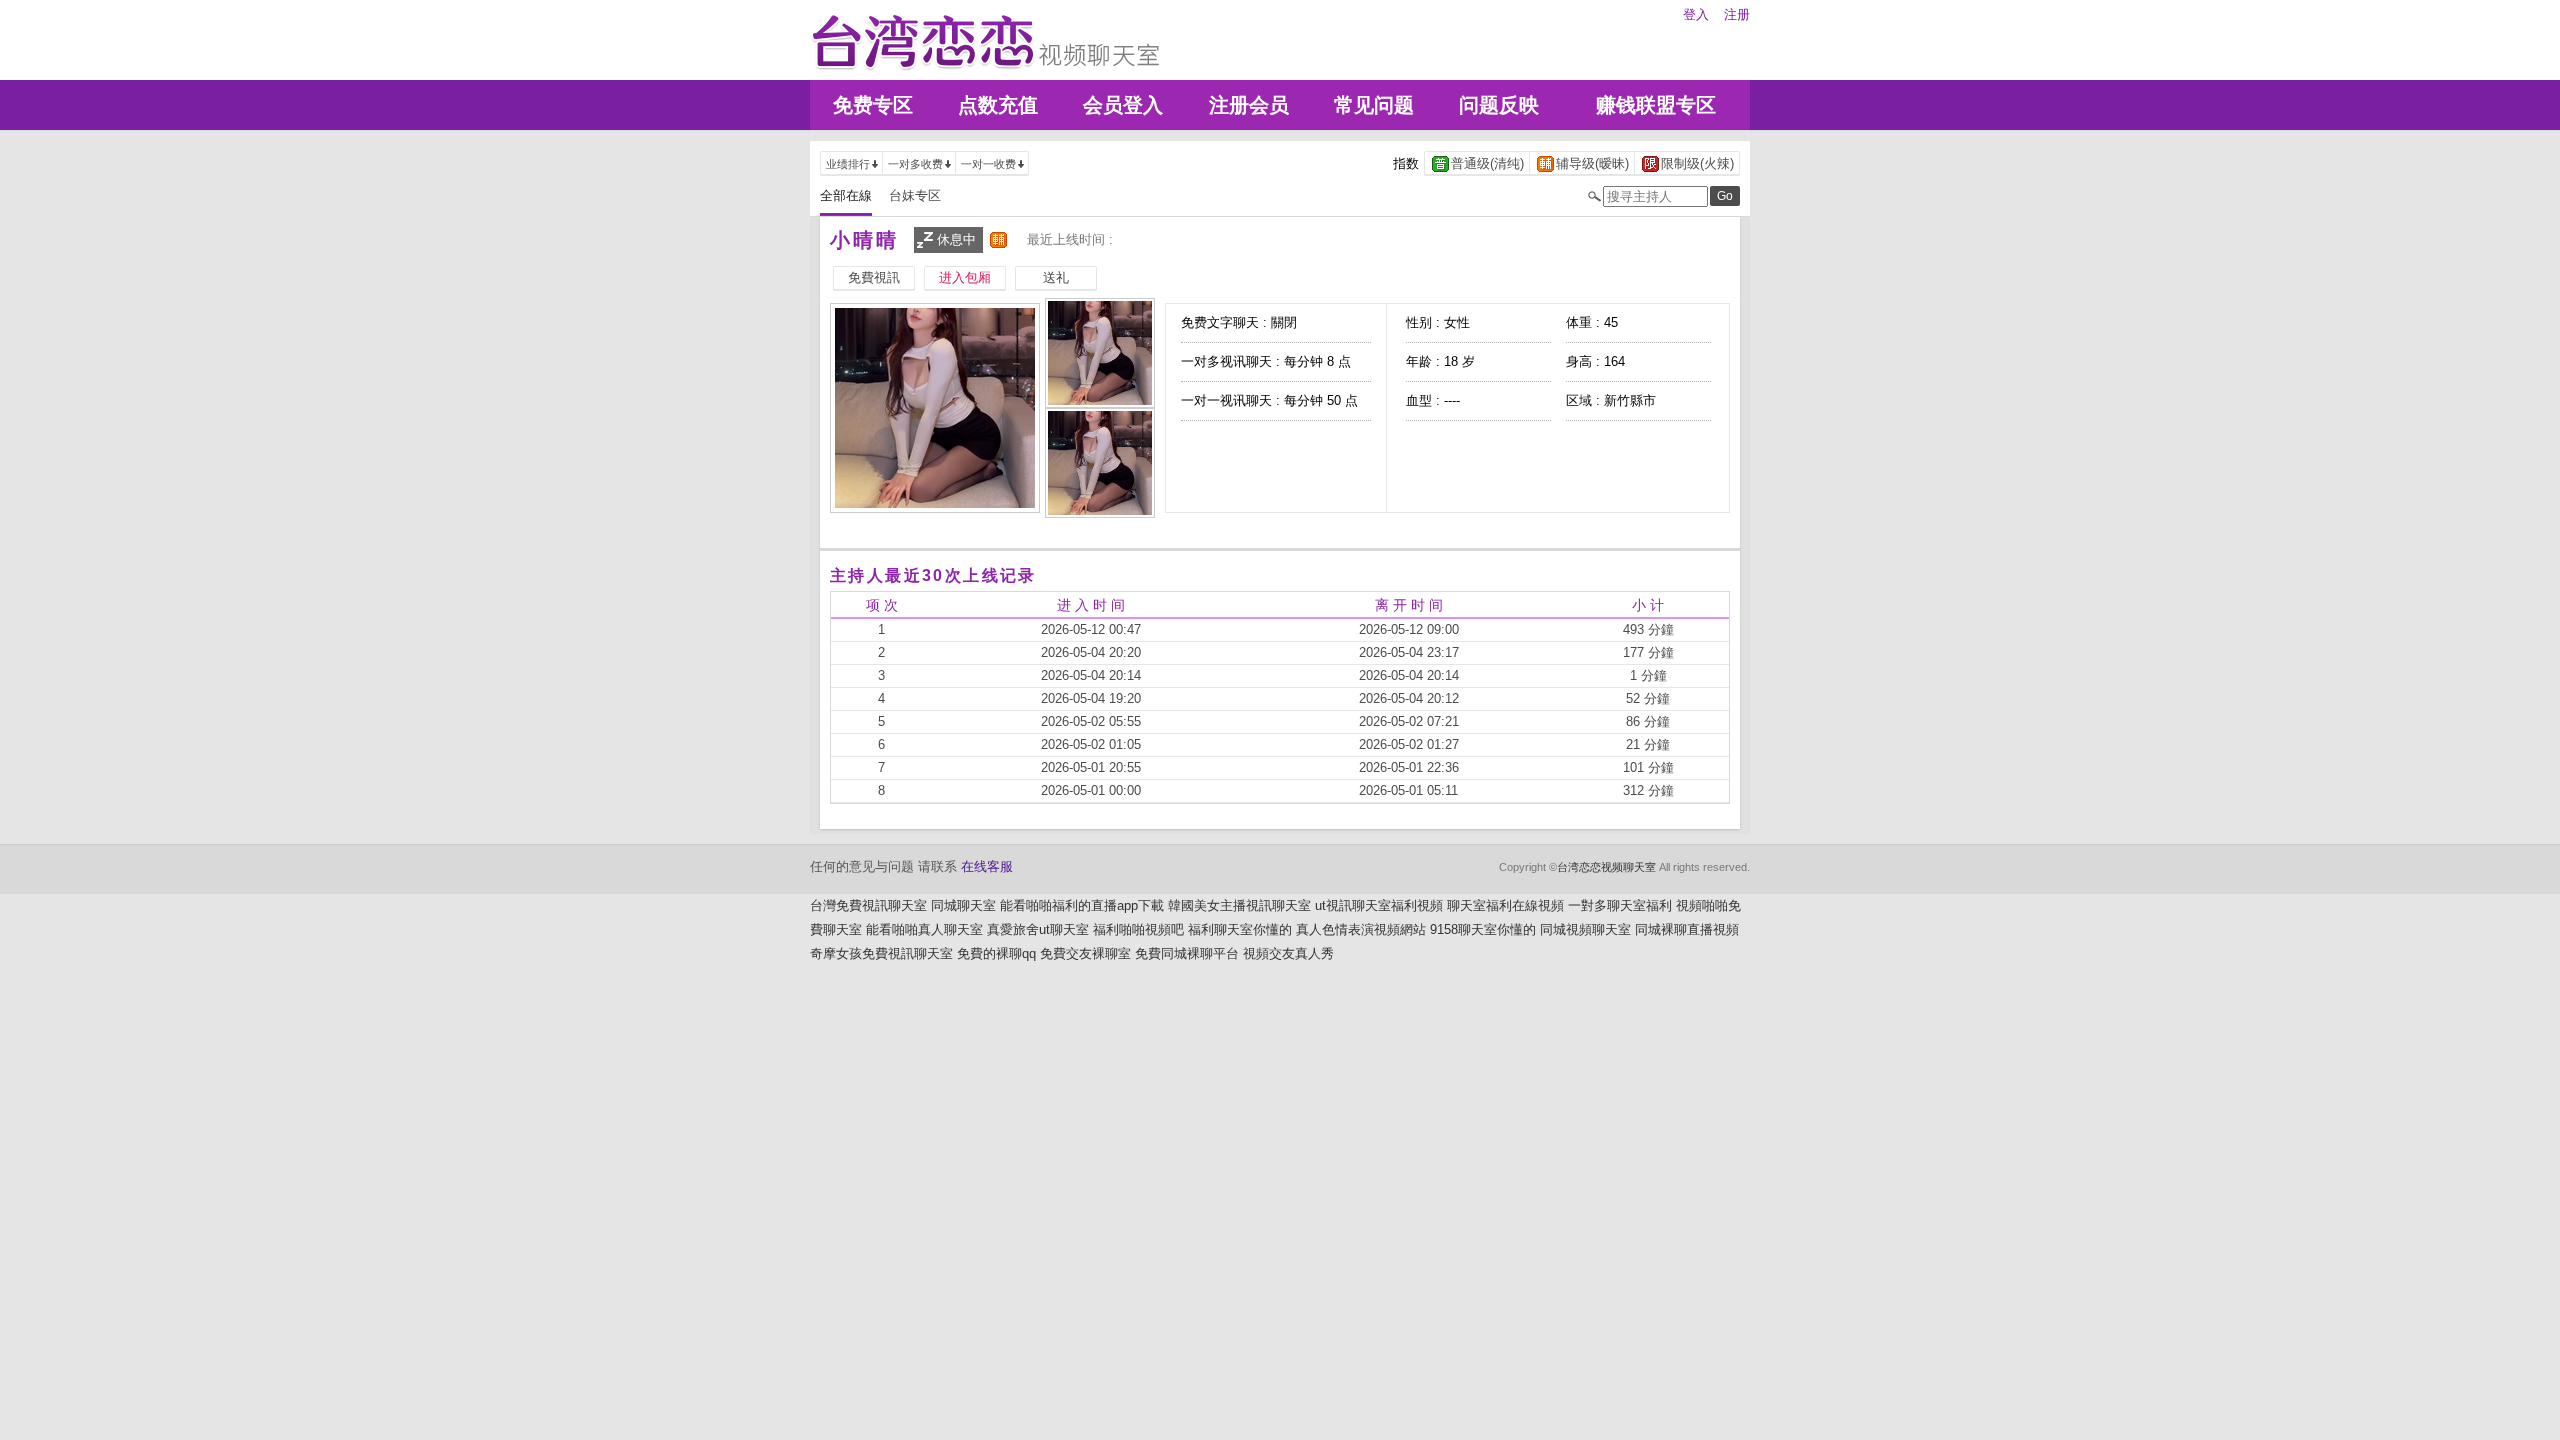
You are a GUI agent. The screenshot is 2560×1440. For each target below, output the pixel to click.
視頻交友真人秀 (1288, 953)
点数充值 (998, 105)
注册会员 (1249, 105)
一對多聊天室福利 (1620, 905)
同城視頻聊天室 (1585, 929)
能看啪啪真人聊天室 (924, 929)
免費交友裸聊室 (1085, 953)
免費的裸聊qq (996, 953)
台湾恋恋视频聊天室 (1606, 867)
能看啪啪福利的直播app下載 (1082, 905)
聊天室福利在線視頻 (1505, 905)
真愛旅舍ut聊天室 (1038, 929)
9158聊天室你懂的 (1483, 929)
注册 (1737, 14)
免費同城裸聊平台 (1187, 953)
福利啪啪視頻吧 (1138, 929)
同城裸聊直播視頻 (1687, 929)
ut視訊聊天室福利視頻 (1379, 905)
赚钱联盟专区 (1656, 105)
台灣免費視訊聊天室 (868, 905)
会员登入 (1123, 105)
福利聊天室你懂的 (1240, 929)
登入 (1696, 14)
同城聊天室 (963, 905)
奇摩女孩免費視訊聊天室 (881, 953)
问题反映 (1499, 105)
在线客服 (987, 866)
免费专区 (873, 105)
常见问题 (1374, 105)
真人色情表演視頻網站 (1361, 929)
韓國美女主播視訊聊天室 (1239, 905)
